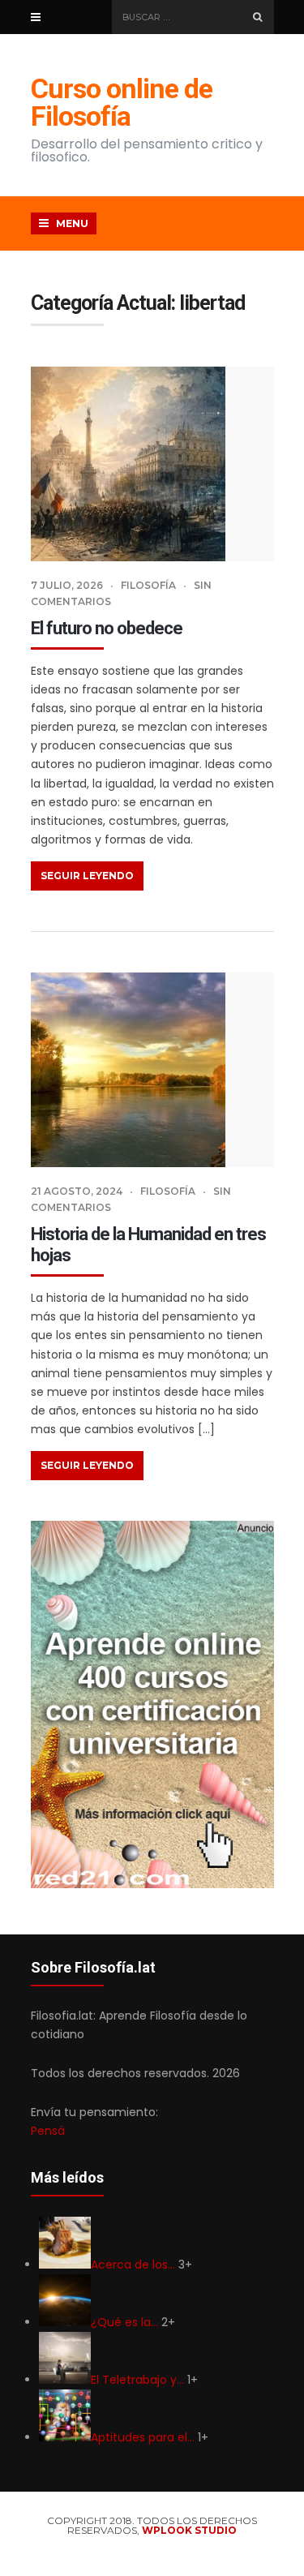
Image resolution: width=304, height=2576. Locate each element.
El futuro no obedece (107, 628)
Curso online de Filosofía (122, 102)
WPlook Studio (189, 2530)
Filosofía (148, 585)
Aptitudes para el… (143, 2437)
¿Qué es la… (124, 2322)
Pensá (48, 2131)
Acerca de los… (133, 2265)
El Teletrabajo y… (137, 2380)
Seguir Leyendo (87, 876)
